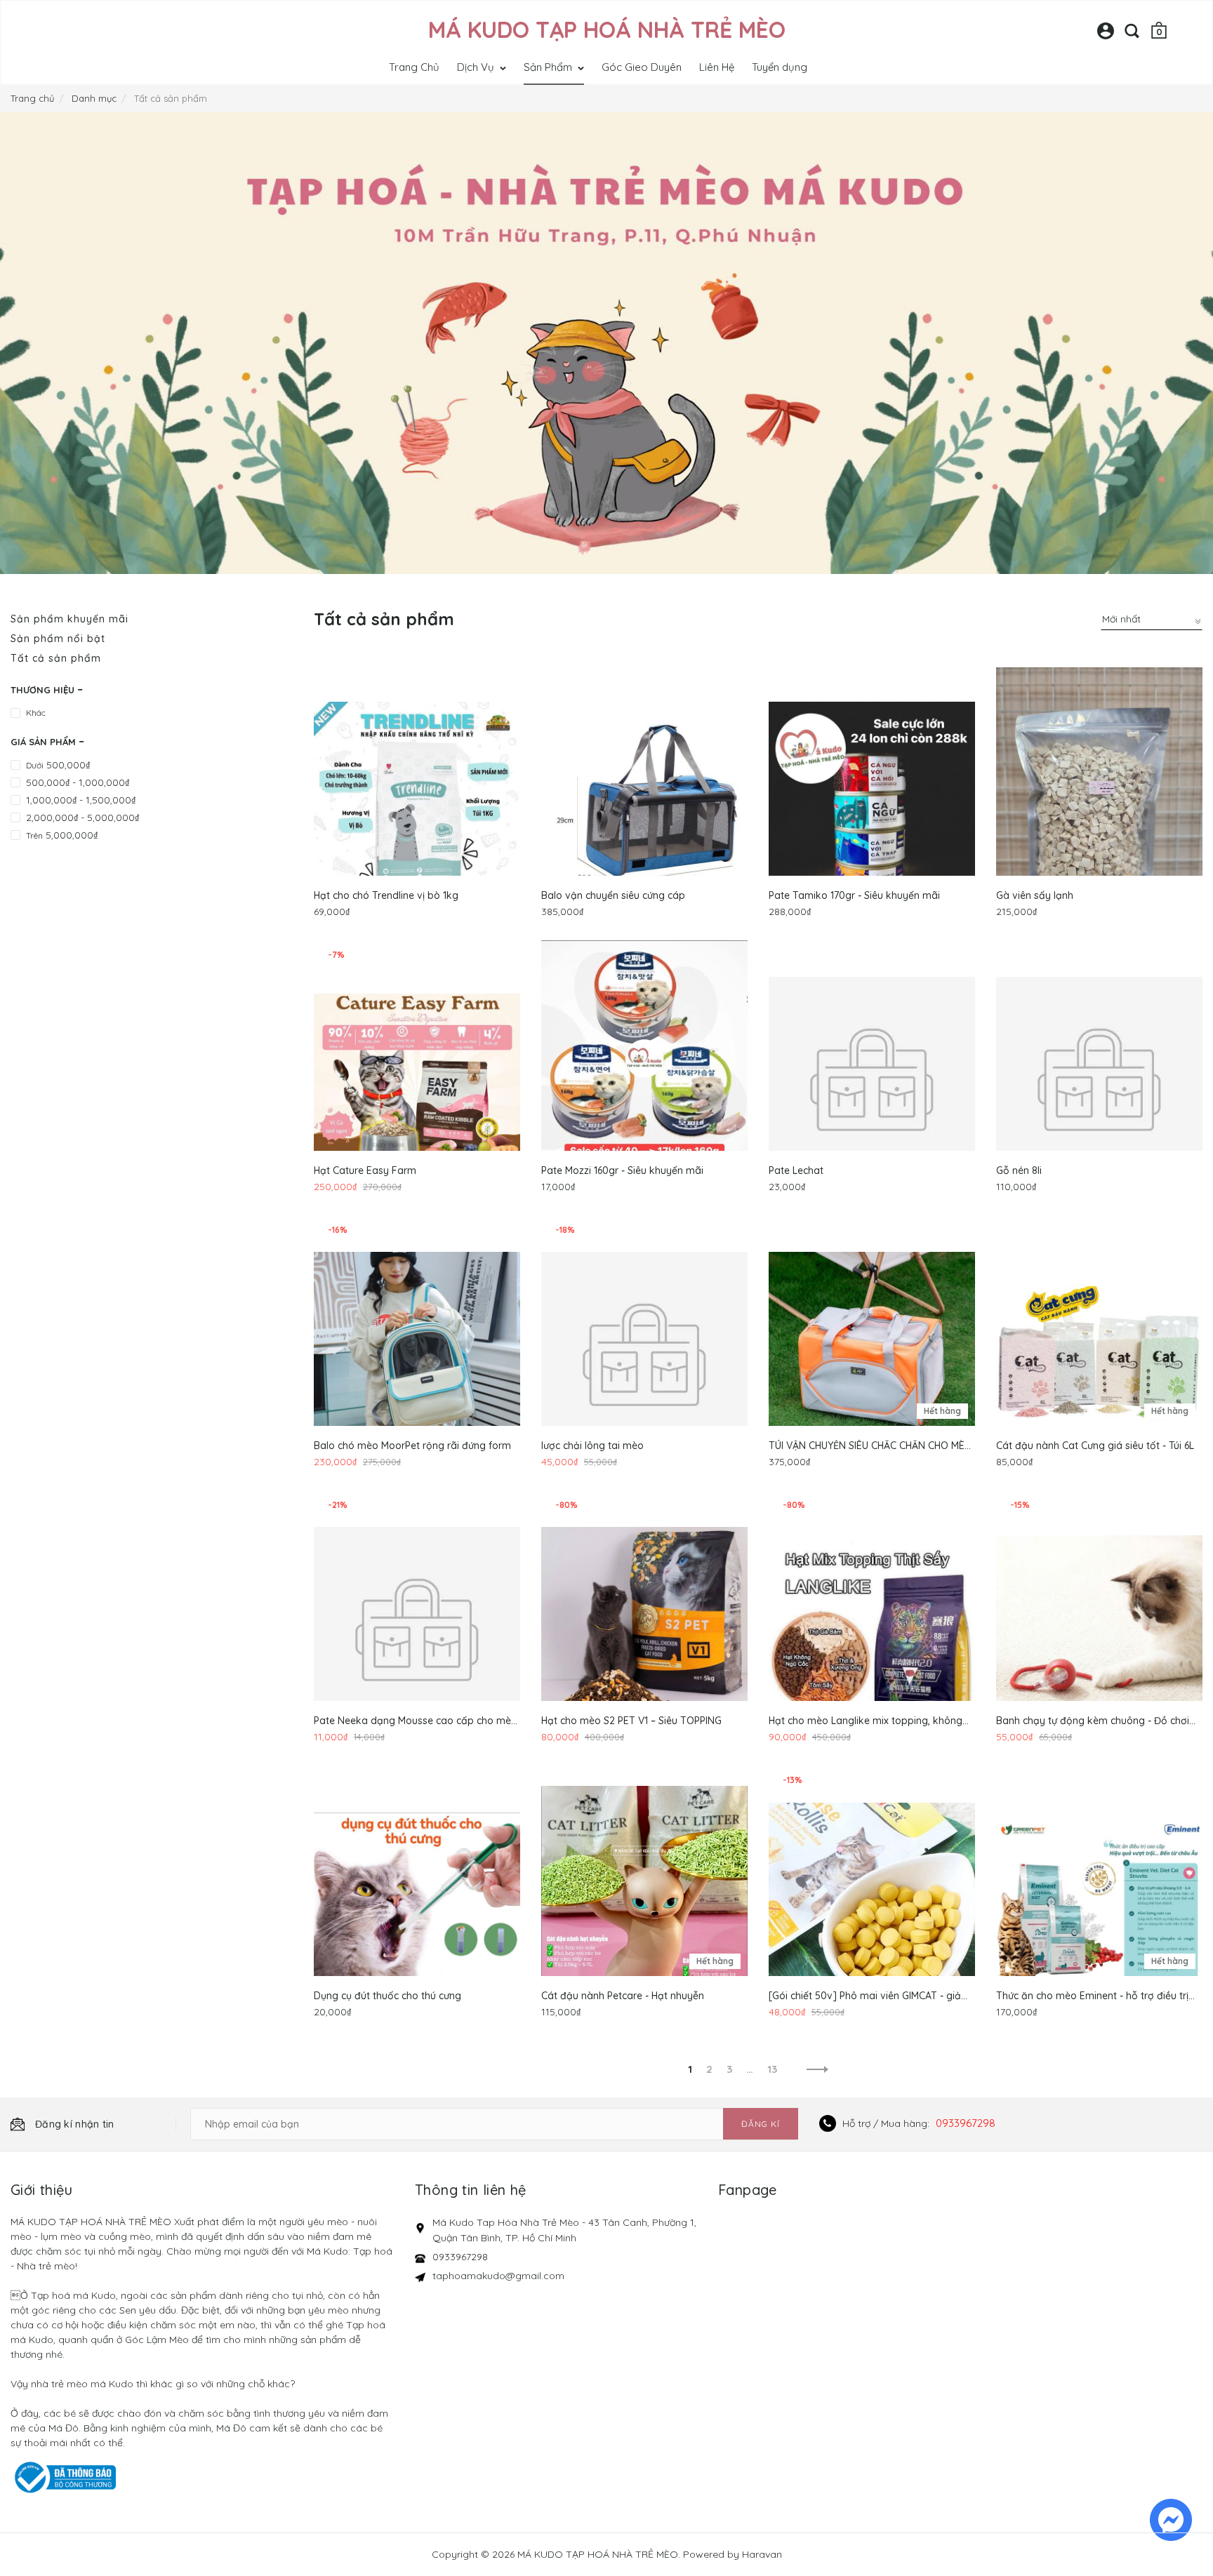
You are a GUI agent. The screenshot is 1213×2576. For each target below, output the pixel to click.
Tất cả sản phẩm (56, 658)
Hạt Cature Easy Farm (365, 1170)
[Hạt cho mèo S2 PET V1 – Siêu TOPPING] (644, 1630)
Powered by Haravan (733, 2554)
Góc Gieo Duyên (642, 67)
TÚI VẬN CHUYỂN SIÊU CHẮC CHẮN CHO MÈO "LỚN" (870, 1446)
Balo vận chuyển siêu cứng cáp (613, 895)
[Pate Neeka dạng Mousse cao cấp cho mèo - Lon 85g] (417, 1630)
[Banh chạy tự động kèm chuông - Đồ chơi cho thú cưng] (1099, 1630)
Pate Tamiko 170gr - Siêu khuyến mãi (854, 895)
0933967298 (966, 2123)
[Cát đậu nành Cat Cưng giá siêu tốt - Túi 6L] (1099, 1355)
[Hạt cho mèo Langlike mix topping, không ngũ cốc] (872, 1630)
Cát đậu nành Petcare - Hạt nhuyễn (623, 1996)
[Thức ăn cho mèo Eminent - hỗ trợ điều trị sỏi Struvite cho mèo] (1099, 1905)
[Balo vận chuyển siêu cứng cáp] (644, 805)
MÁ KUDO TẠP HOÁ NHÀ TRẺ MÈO (607, 29)
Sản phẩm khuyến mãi (69, 619)
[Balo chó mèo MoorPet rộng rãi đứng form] (417, 1355)
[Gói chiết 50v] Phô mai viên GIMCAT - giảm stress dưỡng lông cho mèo (869, 1996)
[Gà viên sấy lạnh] (1099, 805)
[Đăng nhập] (1106, 36)
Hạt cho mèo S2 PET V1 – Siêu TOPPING (631, 1721)
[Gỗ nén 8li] (1099, 1080)
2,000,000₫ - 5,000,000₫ (82, 817)
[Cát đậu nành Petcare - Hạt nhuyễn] (644, 1905)
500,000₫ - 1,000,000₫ (78, 782)
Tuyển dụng (780, 67)
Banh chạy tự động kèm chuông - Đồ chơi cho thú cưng (1093, 1721)
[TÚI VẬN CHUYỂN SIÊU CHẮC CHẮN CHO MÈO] (872, 1355)
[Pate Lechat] (872, 1080)
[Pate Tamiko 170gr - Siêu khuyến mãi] (872, 805)
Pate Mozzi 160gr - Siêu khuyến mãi (622, 1170)
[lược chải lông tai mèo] (644, 1355)
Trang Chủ (414, 67)
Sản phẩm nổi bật (58, 639)
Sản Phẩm (549, 67)
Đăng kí (761, 2124)
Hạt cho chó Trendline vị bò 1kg (386, 895)
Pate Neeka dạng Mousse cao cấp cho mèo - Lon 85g (416, 1721)
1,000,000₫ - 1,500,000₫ (81, 800)
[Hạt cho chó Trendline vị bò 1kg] (417, 805)
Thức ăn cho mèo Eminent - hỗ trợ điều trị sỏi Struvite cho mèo (1092, 1996)
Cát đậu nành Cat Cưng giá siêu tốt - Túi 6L (1095, 1446)
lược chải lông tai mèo (592, 1446)
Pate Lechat (796, 1170)
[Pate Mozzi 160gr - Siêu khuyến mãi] (644, 1080)
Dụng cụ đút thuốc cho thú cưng (387, 1996)
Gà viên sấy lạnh (1035, 895)
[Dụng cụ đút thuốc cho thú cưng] (417, 1905)
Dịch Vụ (477, 67)
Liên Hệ (717, 67)
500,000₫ (58, 765)
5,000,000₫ (62, 835)
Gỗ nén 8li (1019, 1170)
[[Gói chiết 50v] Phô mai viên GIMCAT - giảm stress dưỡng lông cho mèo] (872, 1905)
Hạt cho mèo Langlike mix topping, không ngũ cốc (866, 1721)
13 (772, 2069)
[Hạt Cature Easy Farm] (417, 1080)
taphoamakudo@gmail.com (498, 2276)
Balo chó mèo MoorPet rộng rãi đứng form (412, 1446)
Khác (36, 713)
